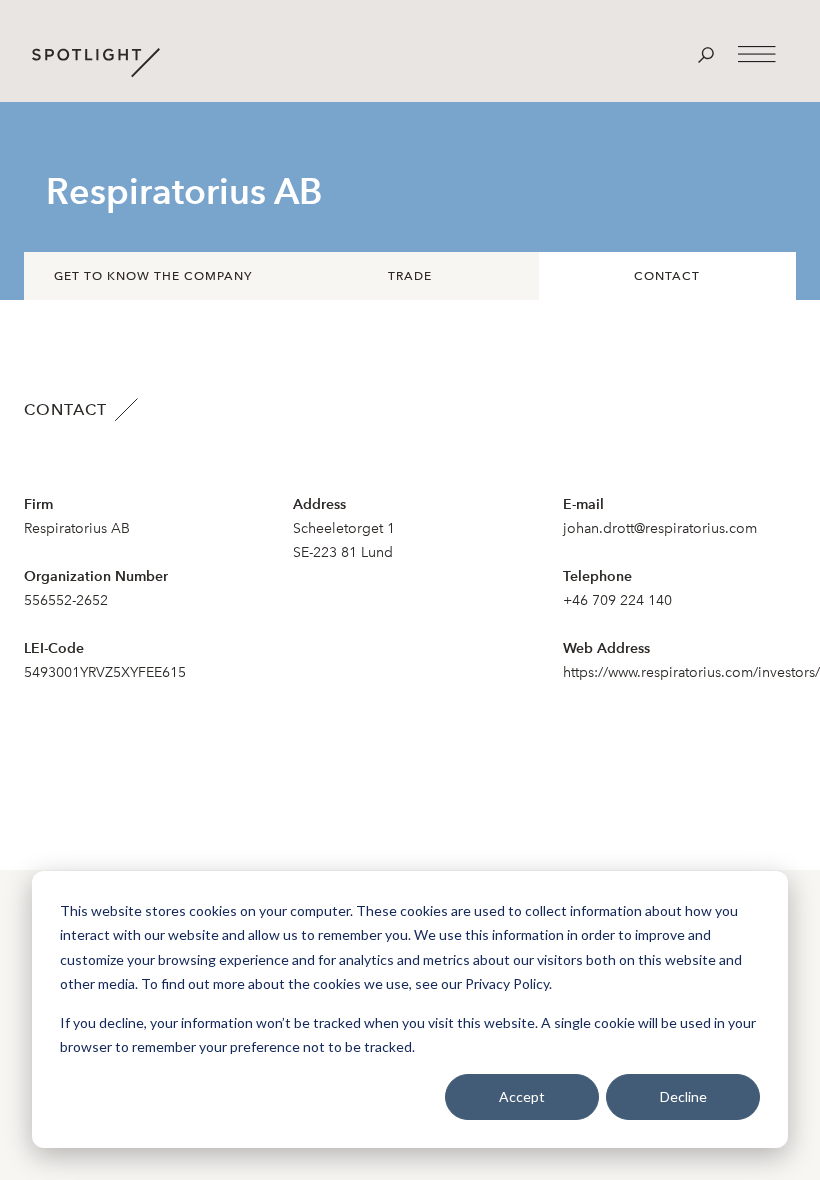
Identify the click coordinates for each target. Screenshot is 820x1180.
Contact (667, 276)
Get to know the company (153, 276)
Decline (683, 1096)
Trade (410, 276)
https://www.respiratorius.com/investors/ (691, 672)
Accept (522, 1096)
